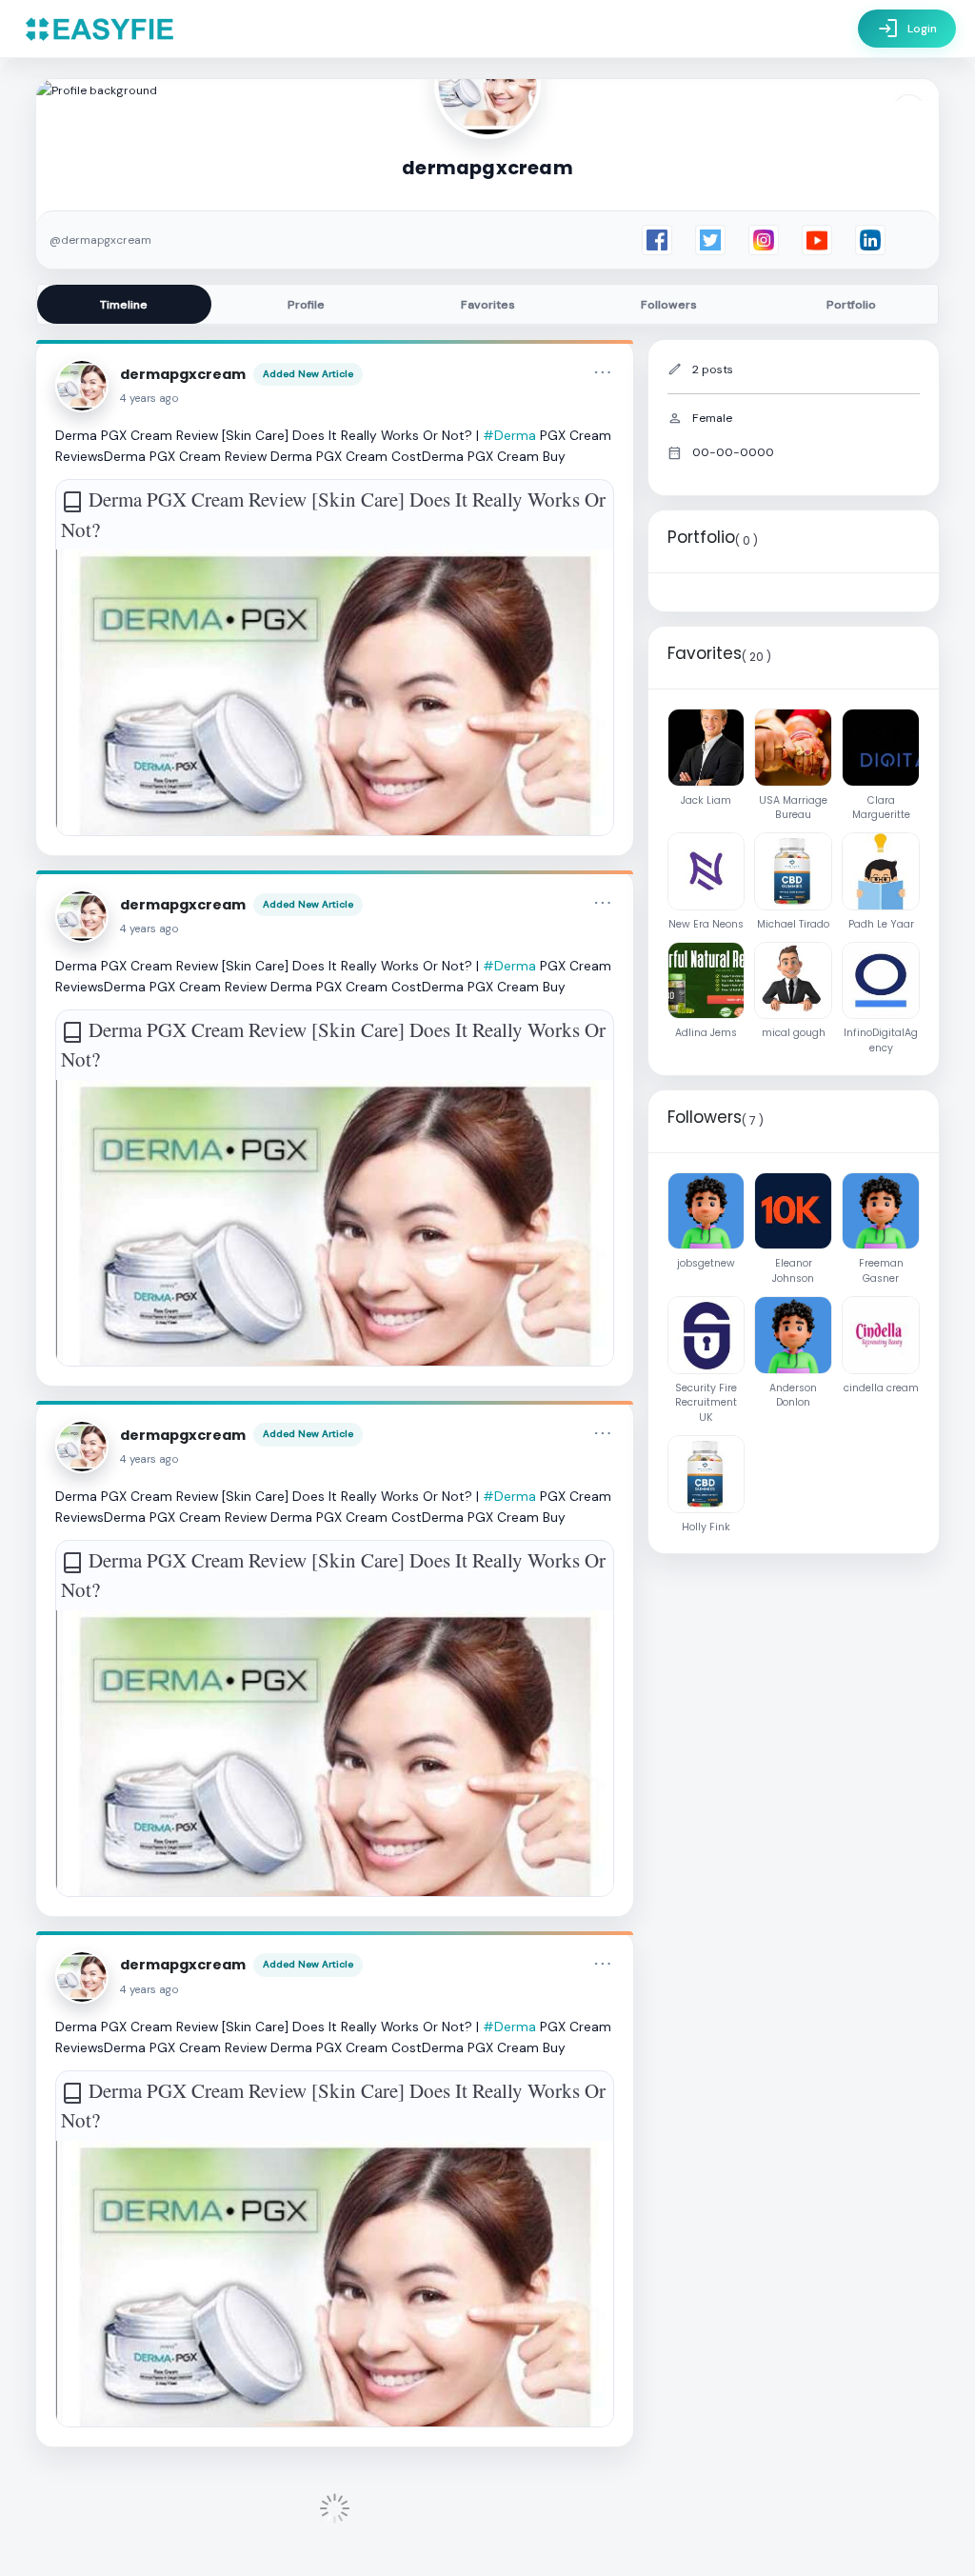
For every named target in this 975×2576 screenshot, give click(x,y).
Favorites (488, 305)
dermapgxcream (183, 374)
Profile (306, 305)
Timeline (124, 305)
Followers (669, 305)
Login (907, 29)
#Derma (509, 435)
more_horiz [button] (603, 372)
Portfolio (851, 305)
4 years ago (149, 399)
